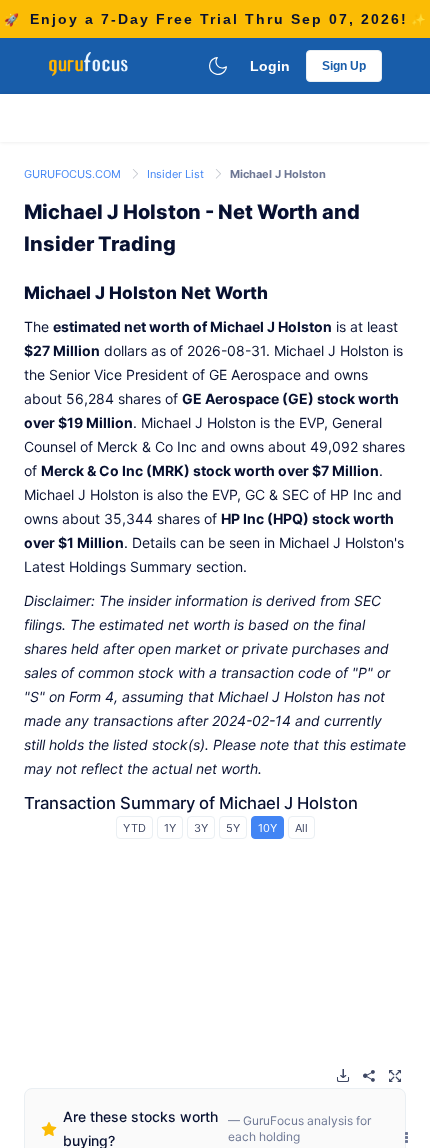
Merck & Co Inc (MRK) (115, 470)
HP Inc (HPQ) (265, 518)
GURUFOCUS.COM (74, 174)
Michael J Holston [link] (278, 174)
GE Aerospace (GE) (248, 398)
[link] (74, 172)
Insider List (177, 174)
